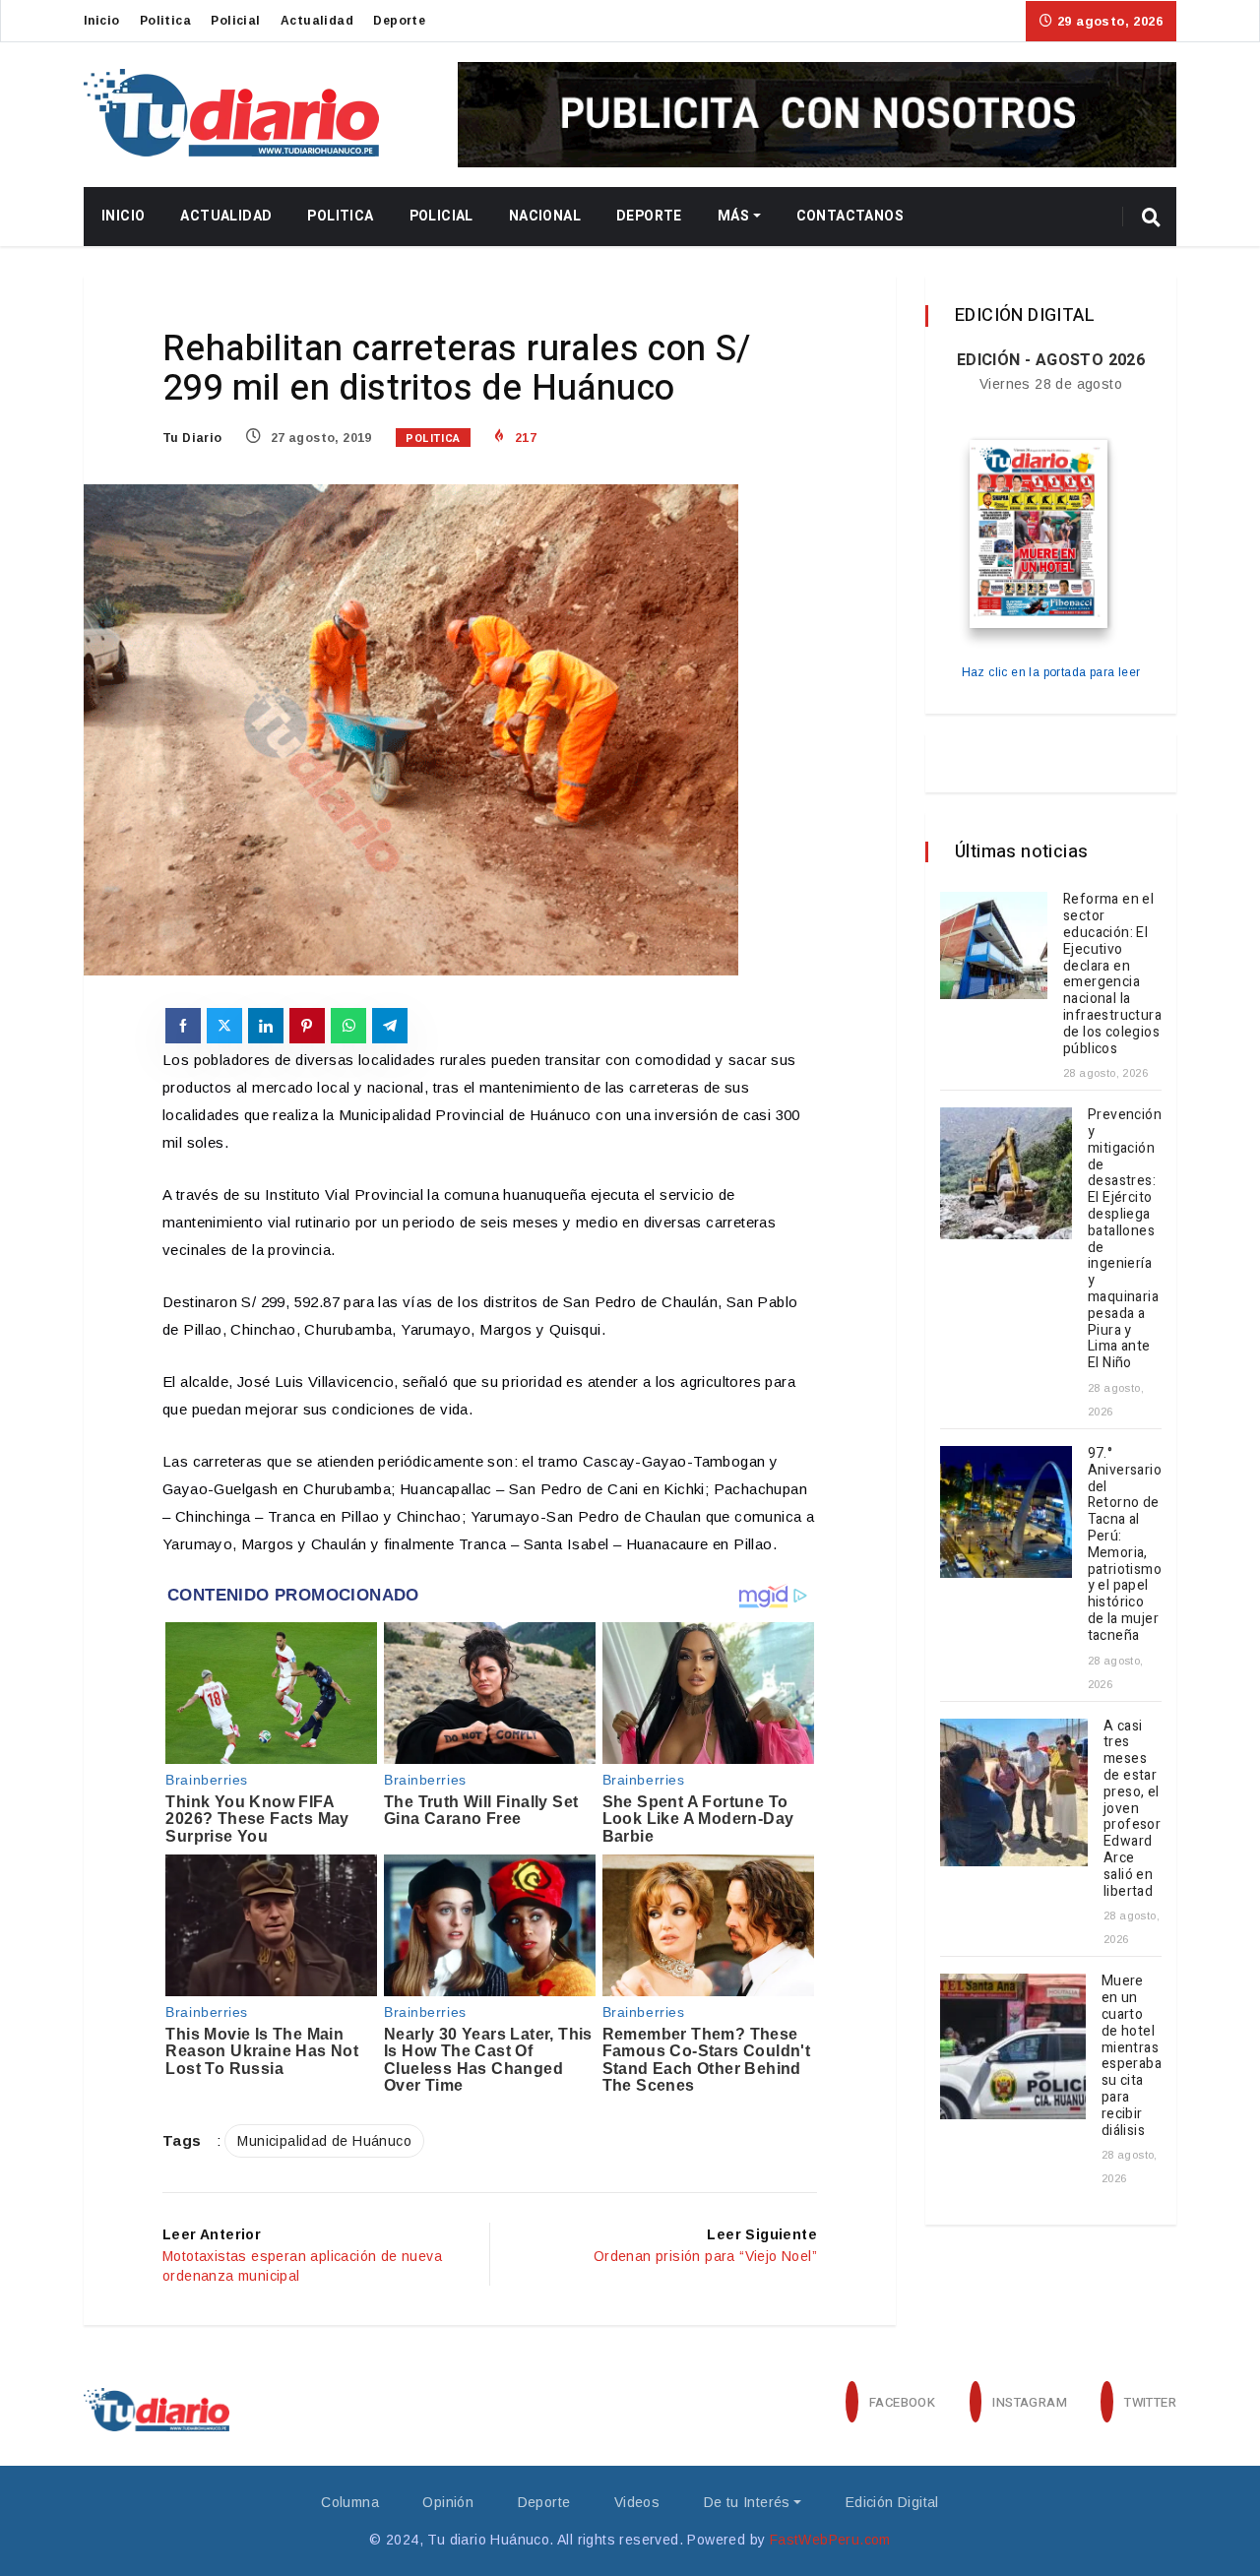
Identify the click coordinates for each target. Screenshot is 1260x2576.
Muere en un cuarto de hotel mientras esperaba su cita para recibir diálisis (1132, 2055)
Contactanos (850, 216)
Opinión (448, 2502)
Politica (165, 21)
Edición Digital (892, 2502)
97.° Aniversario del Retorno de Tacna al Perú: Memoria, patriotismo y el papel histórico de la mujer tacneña (1125, 1544)
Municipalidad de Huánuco (324, 2141)
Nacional (545, 216)
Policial (235, 21)
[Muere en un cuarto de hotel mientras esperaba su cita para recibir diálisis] (1013, 2046)
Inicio (101, 21)
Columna (350, 2502)
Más (733, 216)
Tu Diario (192, 438)
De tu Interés (747, 2502)
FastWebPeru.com (830, 2540)
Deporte (399, 21)
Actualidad (317, 21)
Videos (637, 2502)
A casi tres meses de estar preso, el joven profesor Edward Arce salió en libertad (1132, 1809)
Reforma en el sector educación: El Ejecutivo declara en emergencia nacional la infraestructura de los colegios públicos (1112, 974)
